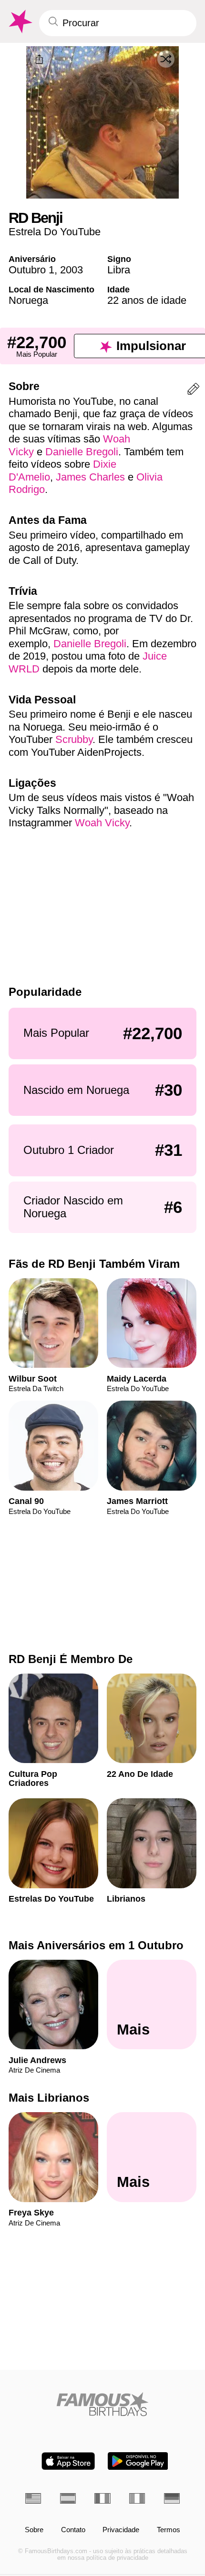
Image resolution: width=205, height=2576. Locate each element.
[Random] (166, 59)
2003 (72, 270)
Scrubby (74, 739)
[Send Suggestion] (193, 391)
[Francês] (102, 2498)
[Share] (40, 60)
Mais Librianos (49, 2098)
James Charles (90, 477)
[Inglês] (33, 2498)
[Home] (102, 2404)
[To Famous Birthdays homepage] (20, 22)
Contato (73, 2530)
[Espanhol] (68, 2498)
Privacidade (121, 2530)
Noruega (28, 300)
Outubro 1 (31, 270)
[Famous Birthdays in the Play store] (138, 2461)
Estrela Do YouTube (55, 232)
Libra (119, 270)
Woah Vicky (102, 823)
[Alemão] (172, 2498)
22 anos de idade (147, 300)
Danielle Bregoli (82, 452)
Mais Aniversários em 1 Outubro (96, 1945)
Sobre (34, 2530)
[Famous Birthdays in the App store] (68, 2461)
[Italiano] (137, 2498)
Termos (169, 2530)
